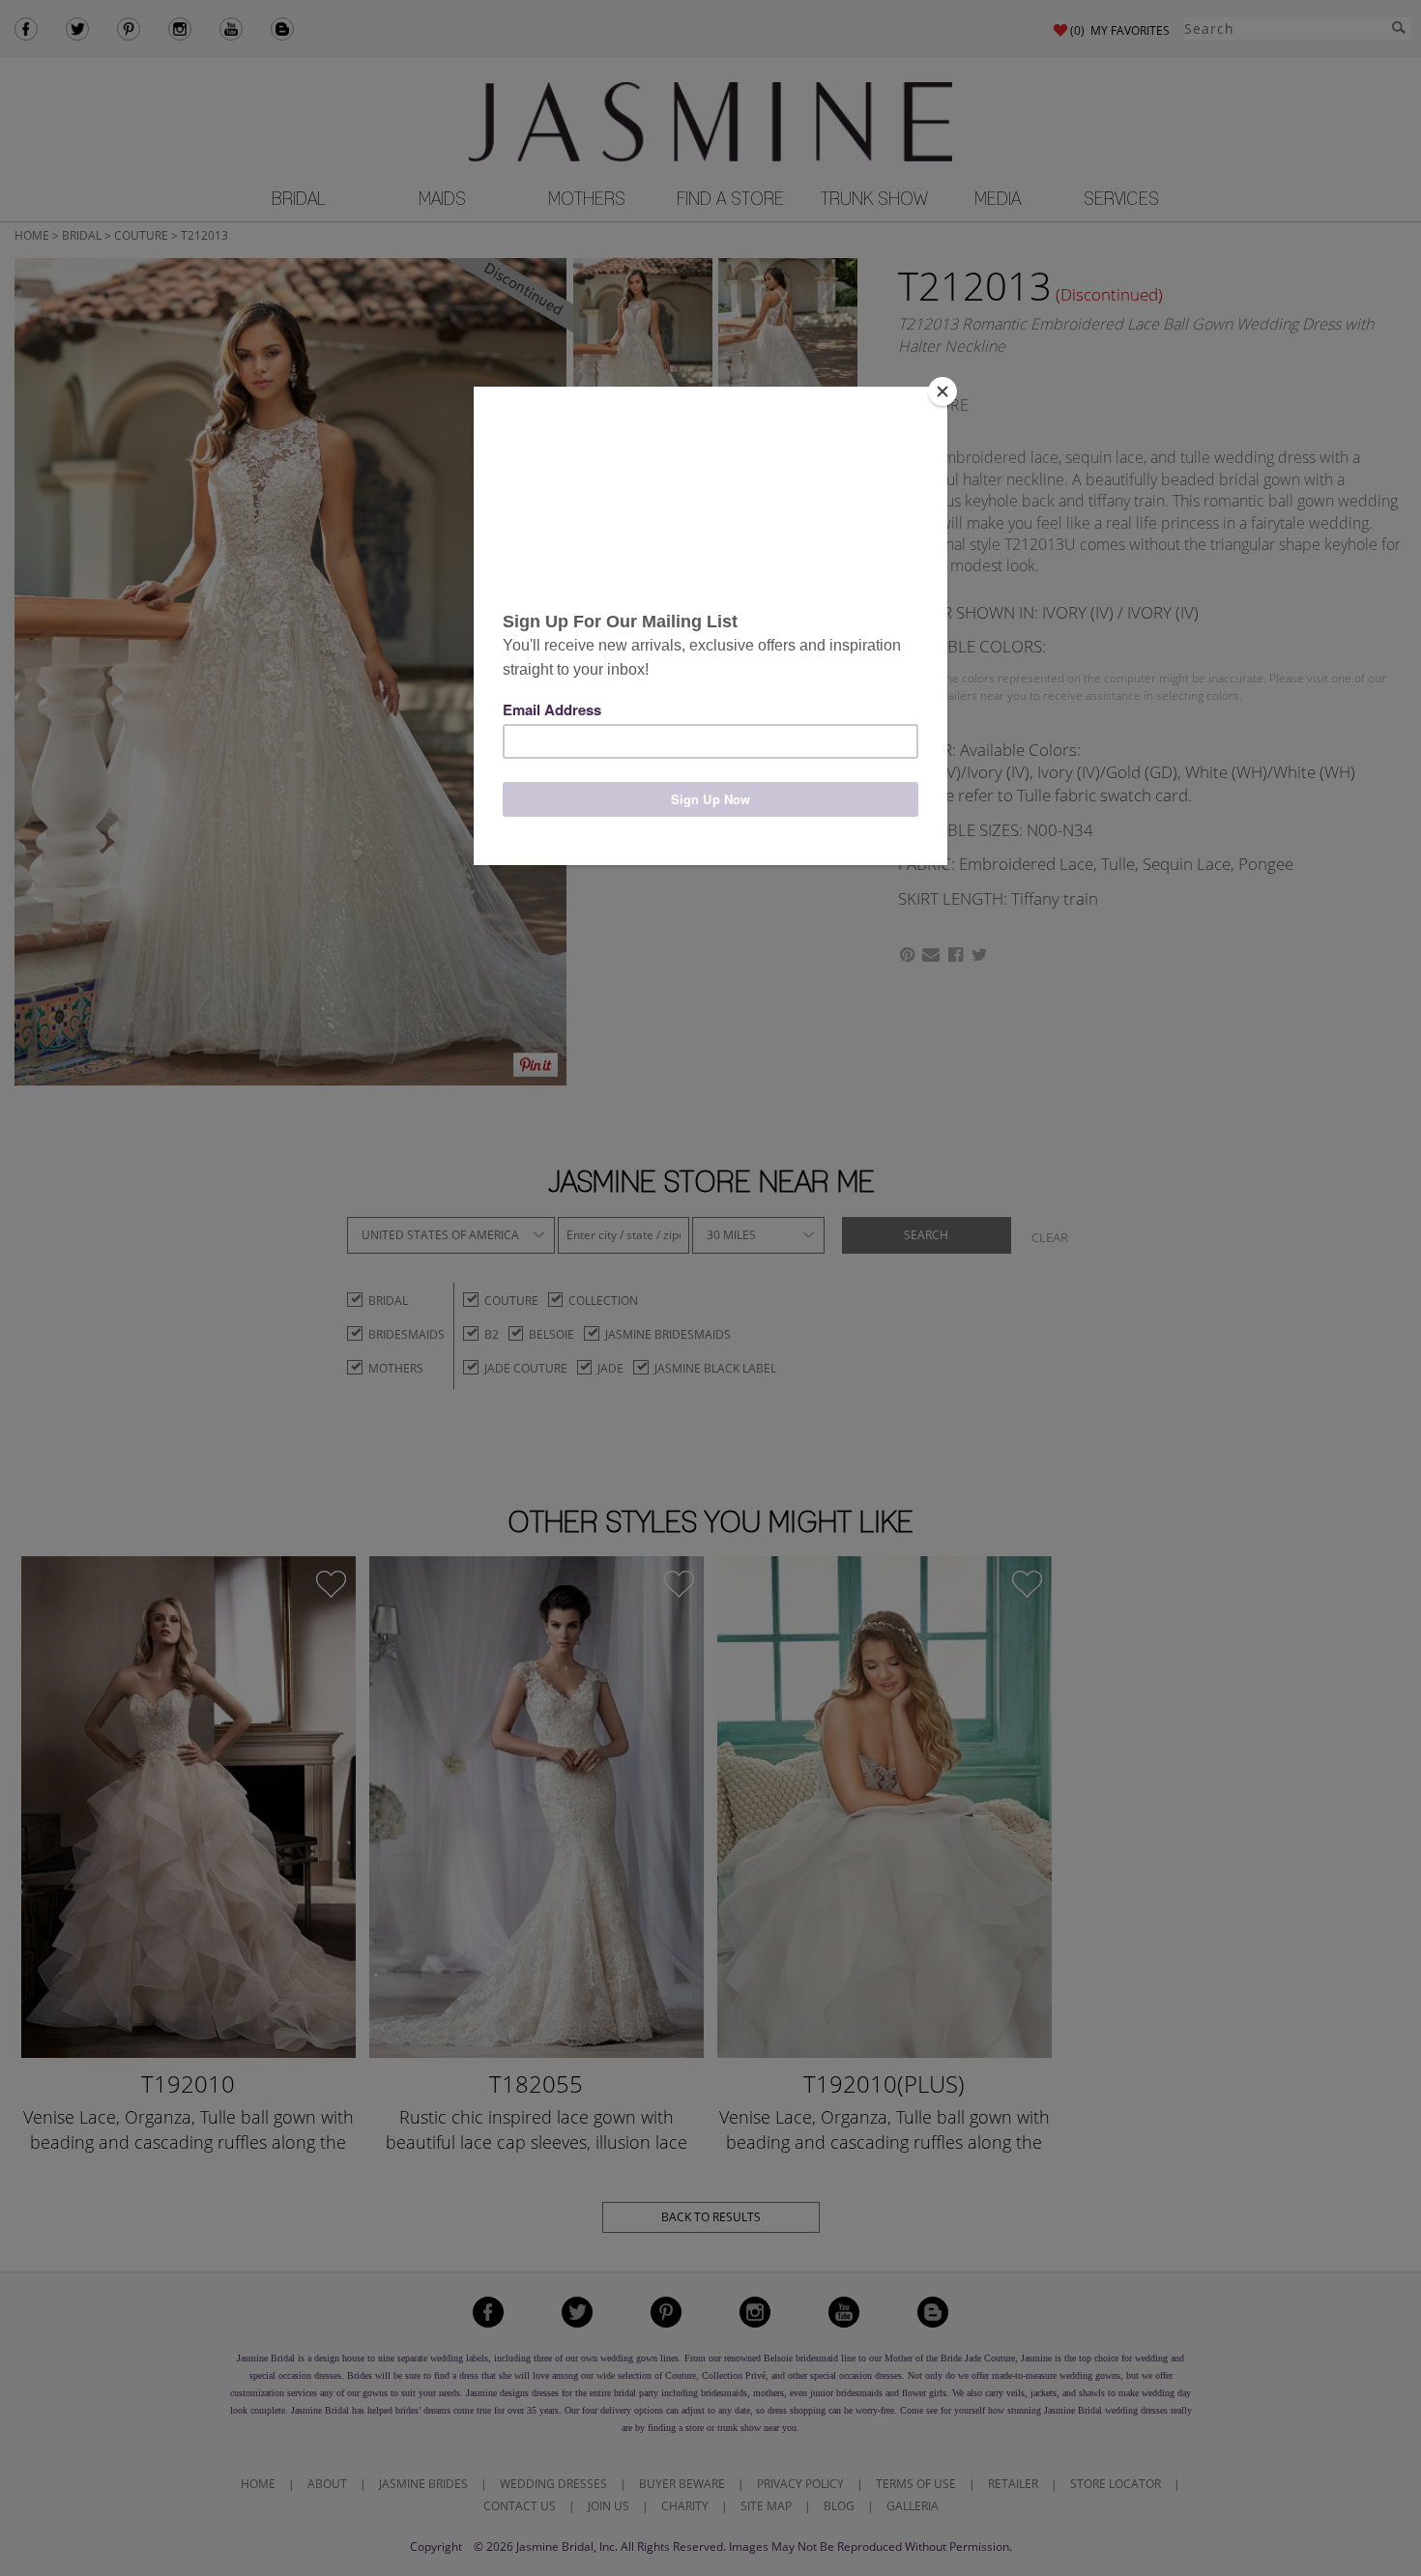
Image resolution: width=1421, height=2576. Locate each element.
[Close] (942, 391)
